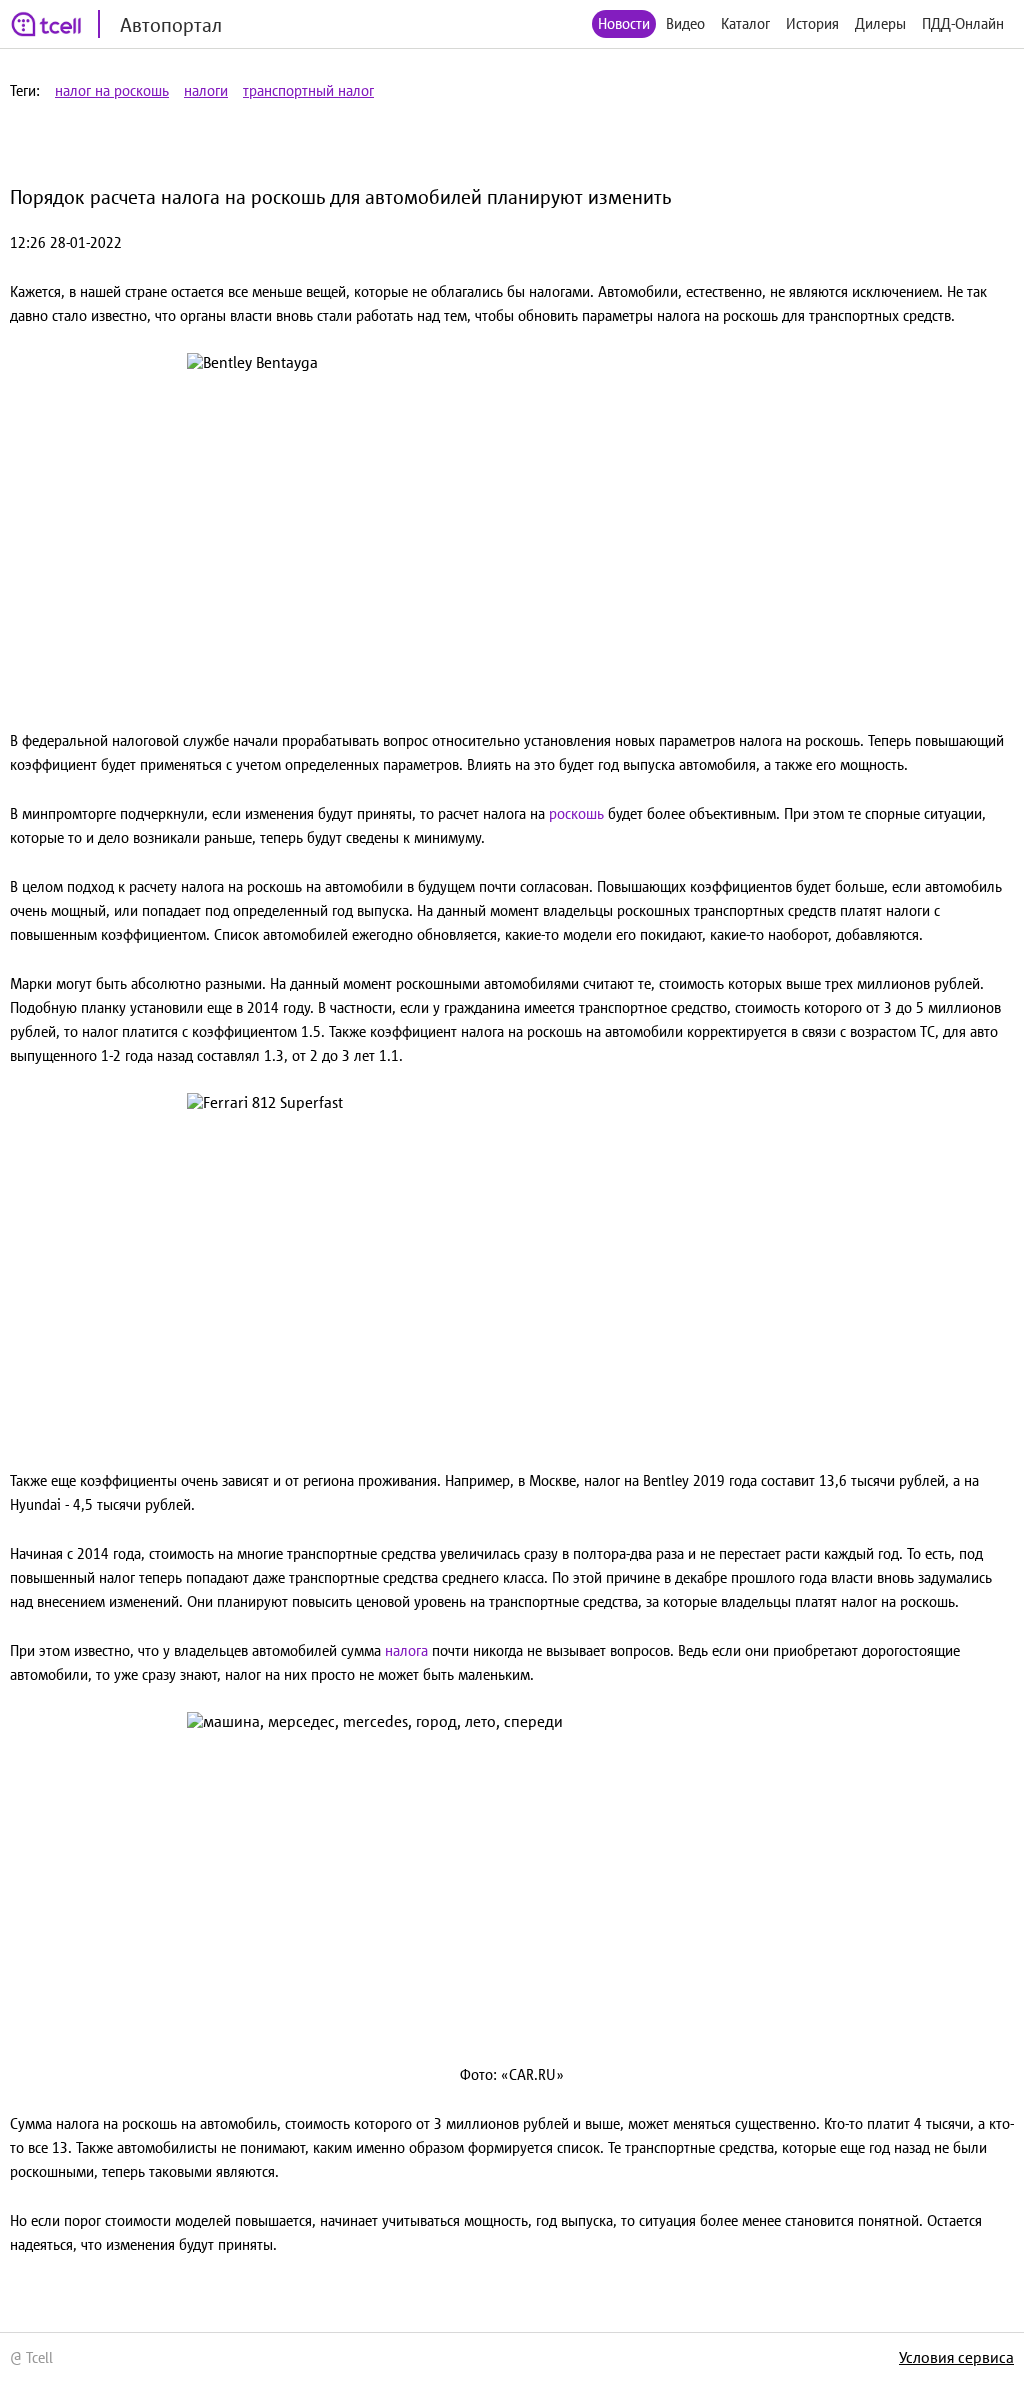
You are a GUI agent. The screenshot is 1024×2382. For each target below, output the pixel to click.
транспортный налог (308, 90)
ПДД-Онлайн (963, 23)
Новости (624, 23)
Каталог (745, 23)
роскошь (578, 813)
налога (408, 1650)
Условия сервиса (956, 2357)
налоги (206, 90)
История (812, 23)
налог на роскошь (112, 90)
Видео (685, 23)
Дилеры (880, 23)
